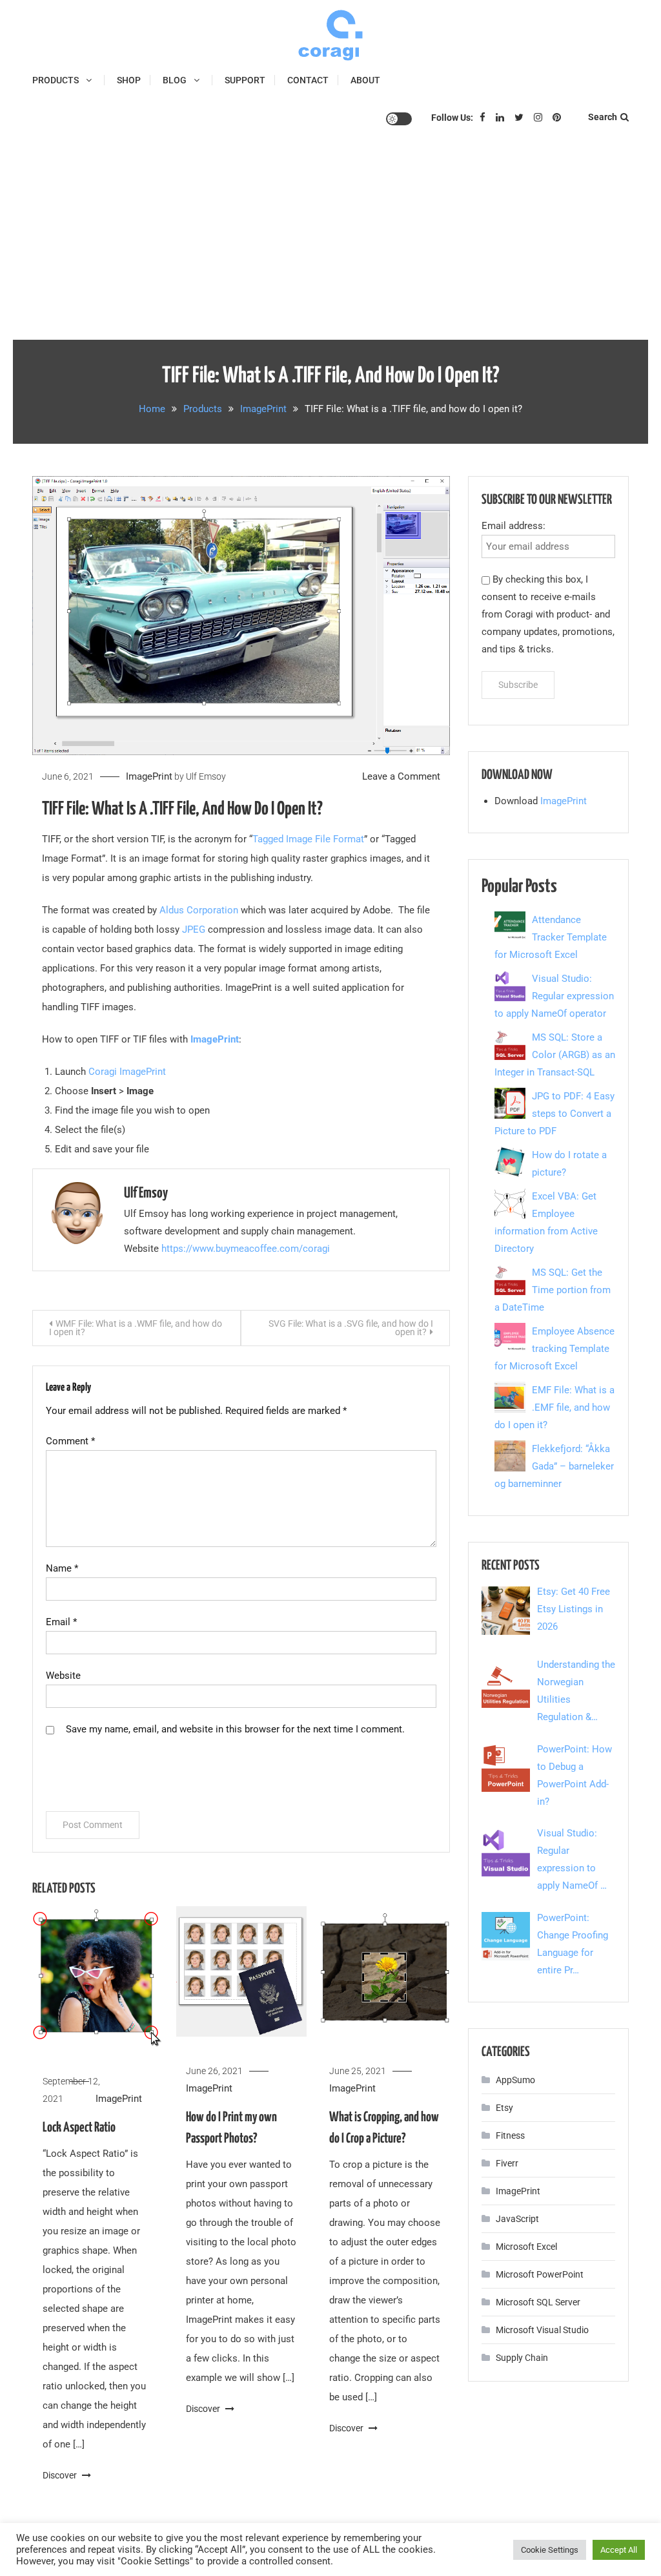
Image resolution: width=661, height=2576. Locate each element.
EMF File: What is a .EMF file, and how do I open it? (554, 1407)
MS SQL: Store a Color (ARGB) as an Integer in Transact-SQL (555, 1055)
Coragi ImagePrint (127, 1072)
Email (61, 1622)
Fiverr (507, 2163)
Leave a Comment (401, 776)
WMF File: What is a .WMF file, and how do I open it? (136, 1328)
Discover (61, 2475)
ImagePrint (149, 776)
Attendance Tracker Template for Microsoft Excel (551, 937)
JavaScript (517, 2219)
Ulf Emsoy (206, 776)
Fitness (510, 2135)
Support (245, 80)
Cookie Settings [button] (550, 2550)
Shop (129, 80)
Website (63, 1676)
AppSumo (515, 2080)
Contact (308, 80)
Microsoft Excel (526, 2247)
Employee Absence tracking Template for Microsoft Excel (554, 1349)
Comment (70, 1441)
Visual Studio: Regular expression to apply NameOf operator (554, 996)
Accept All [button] (619, 2550)
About (365, 80)
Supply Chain (522, 2358)
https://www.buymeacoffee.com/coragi (246, 1249)
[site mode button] (399, 119)
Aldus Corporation (199, 910)
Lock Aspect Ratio (79, 2128)
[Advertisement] (330, 243)
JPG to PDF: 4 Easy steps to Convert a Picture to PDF (554, 1114)
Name (62, 1568)
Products (56, 80)
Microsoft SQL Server (538, 2302)
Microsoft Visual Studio (542, 2330)
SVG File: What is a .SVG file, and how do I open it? (351, 1328)
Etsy (504, 2108)
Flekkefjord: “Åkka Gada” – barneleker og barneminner (554, 1466)
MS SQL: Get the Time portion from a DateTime (553, 1290)
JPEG (195, 930)
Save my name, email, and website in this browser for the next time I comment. (235, 1729)
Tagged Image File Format (308, 839)
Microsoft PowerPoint (540, 2274)
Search (603, 117)
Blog (175, 80)
